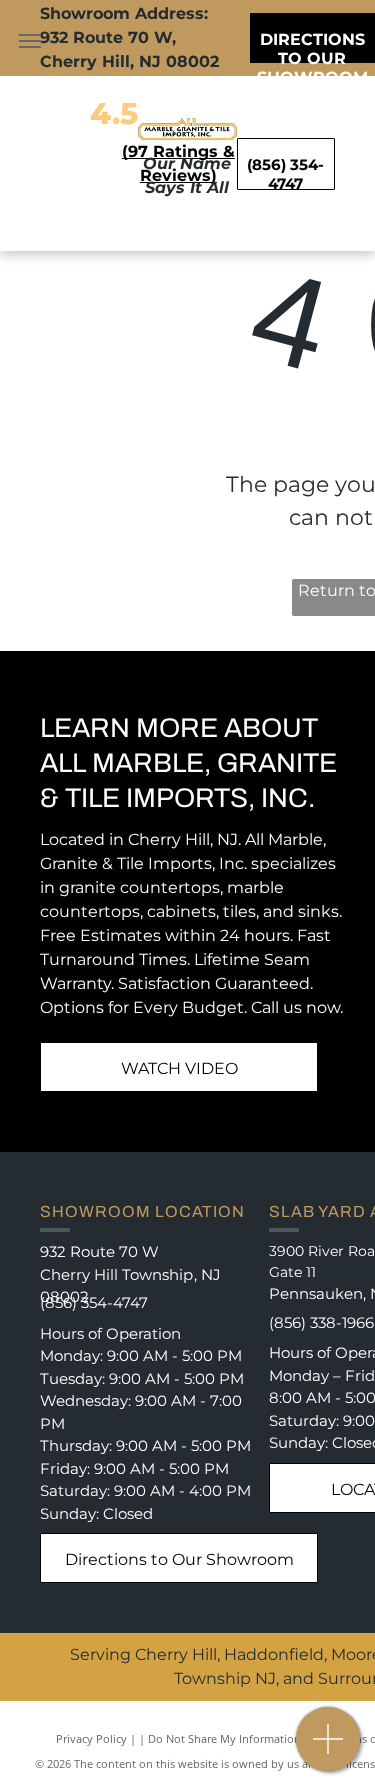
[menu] (30, 41)
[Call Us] (328, 1749)
